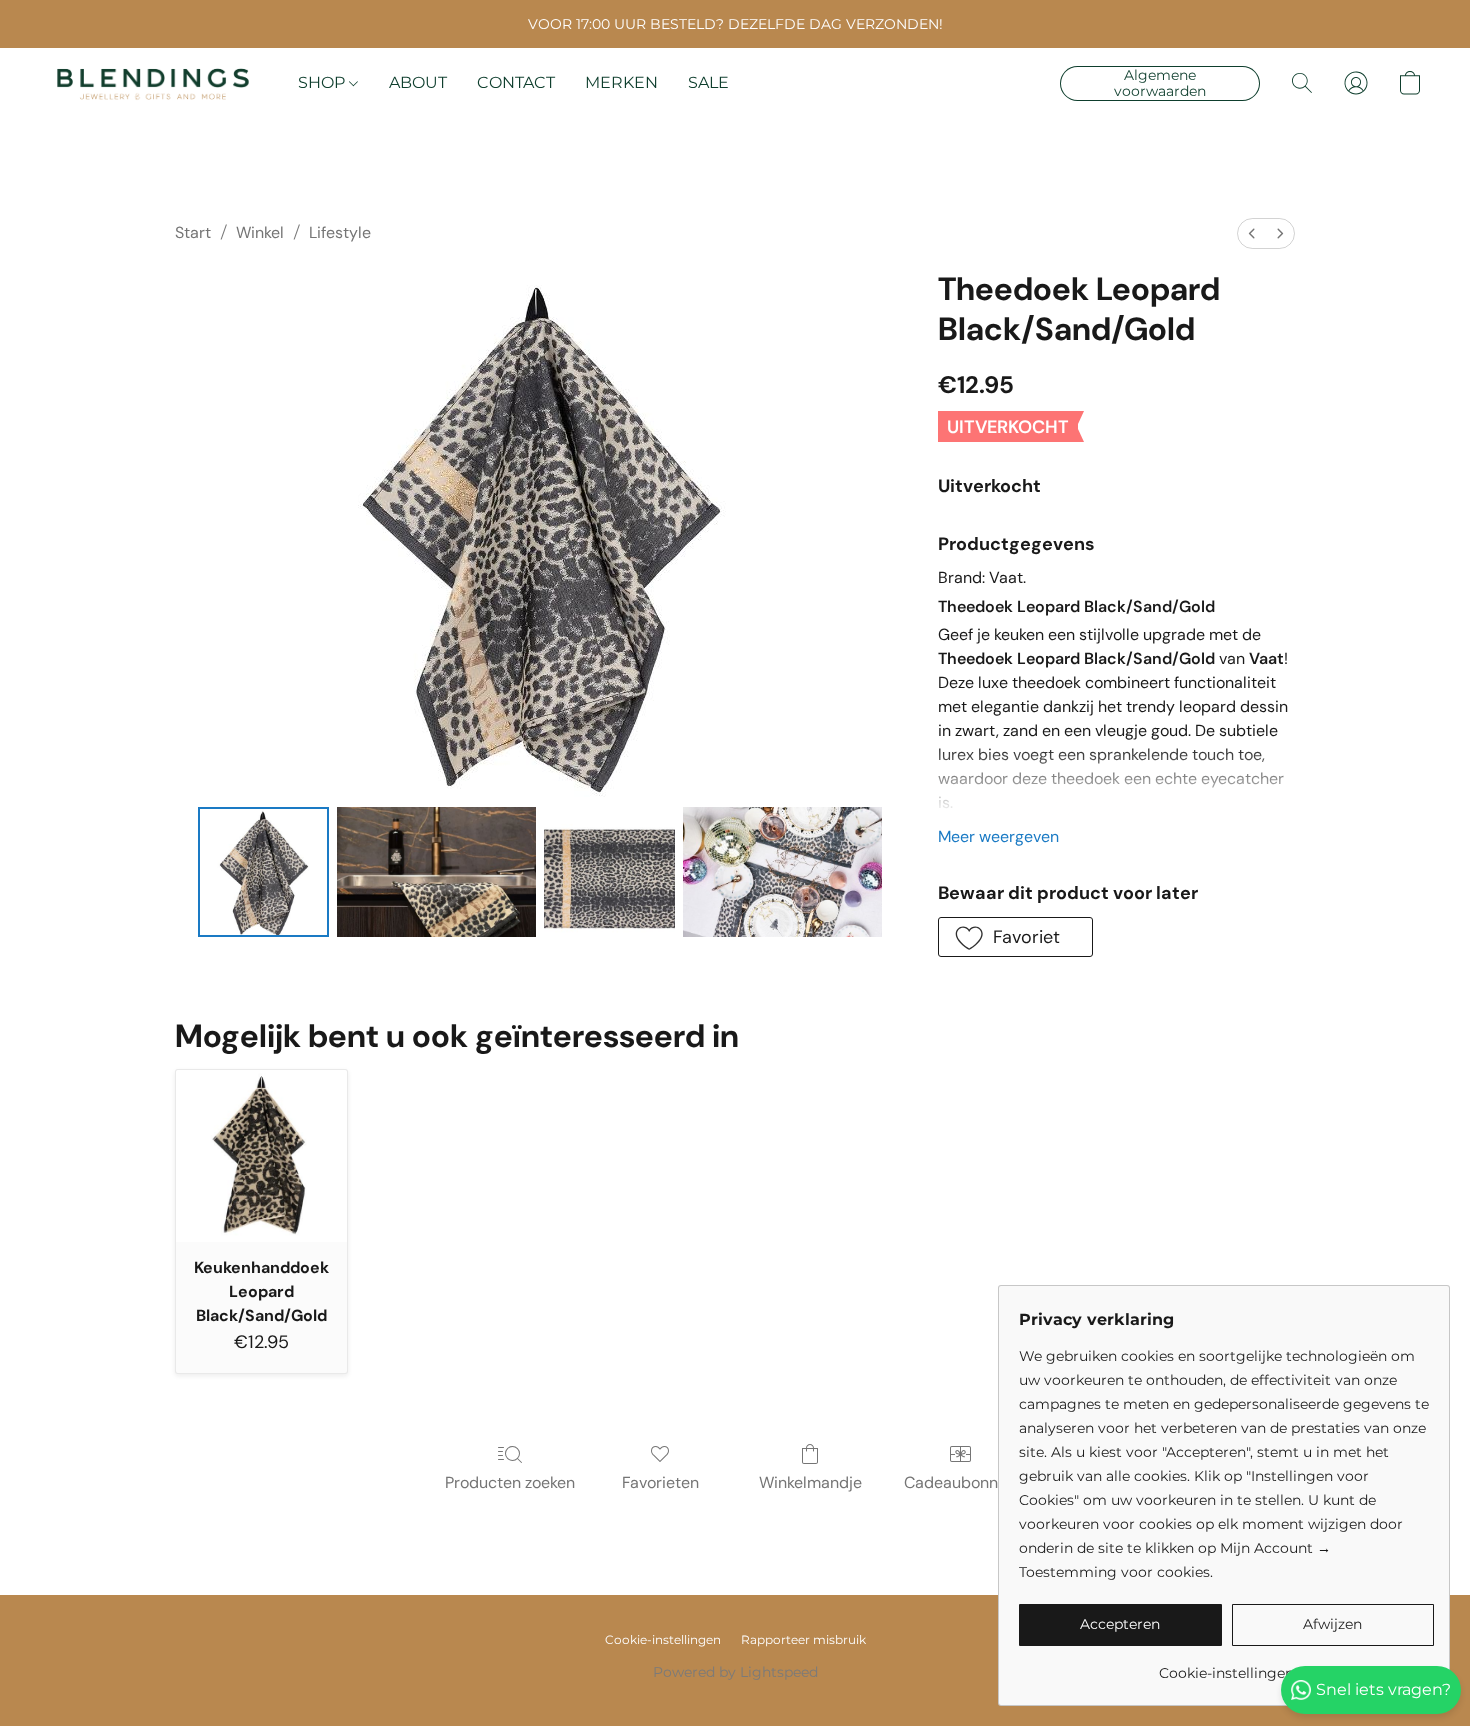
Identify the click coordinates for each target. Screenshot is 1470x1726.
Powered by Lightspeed (735, 1672)
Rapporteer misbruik (803, 1639)
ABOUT (418, 82)
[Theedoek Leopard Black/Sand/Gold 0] (263, 872)
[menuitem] (1252, 233)
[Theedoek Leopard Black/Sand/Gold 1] (437, 872)
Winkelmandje (810, 1482)
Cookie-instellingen (663, 1639)
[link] (1226, 1665)
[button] (153, 83)
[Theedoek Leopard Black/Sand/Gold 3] (783, 872)
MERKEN (621, 82)
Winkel (260, 232)
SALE (708, 82)
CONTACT (516, 82)
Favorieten (660, 1482)
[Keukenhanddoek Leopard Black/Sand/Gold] (261, 1155)
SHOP (323, 82)
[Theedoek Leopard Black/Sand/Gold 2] (609, 872)
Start (193, 232)
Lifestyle (340, 232)
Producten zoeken (510, 1482)
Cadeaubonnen (960, 1482)
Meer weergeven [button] (998, 836)
